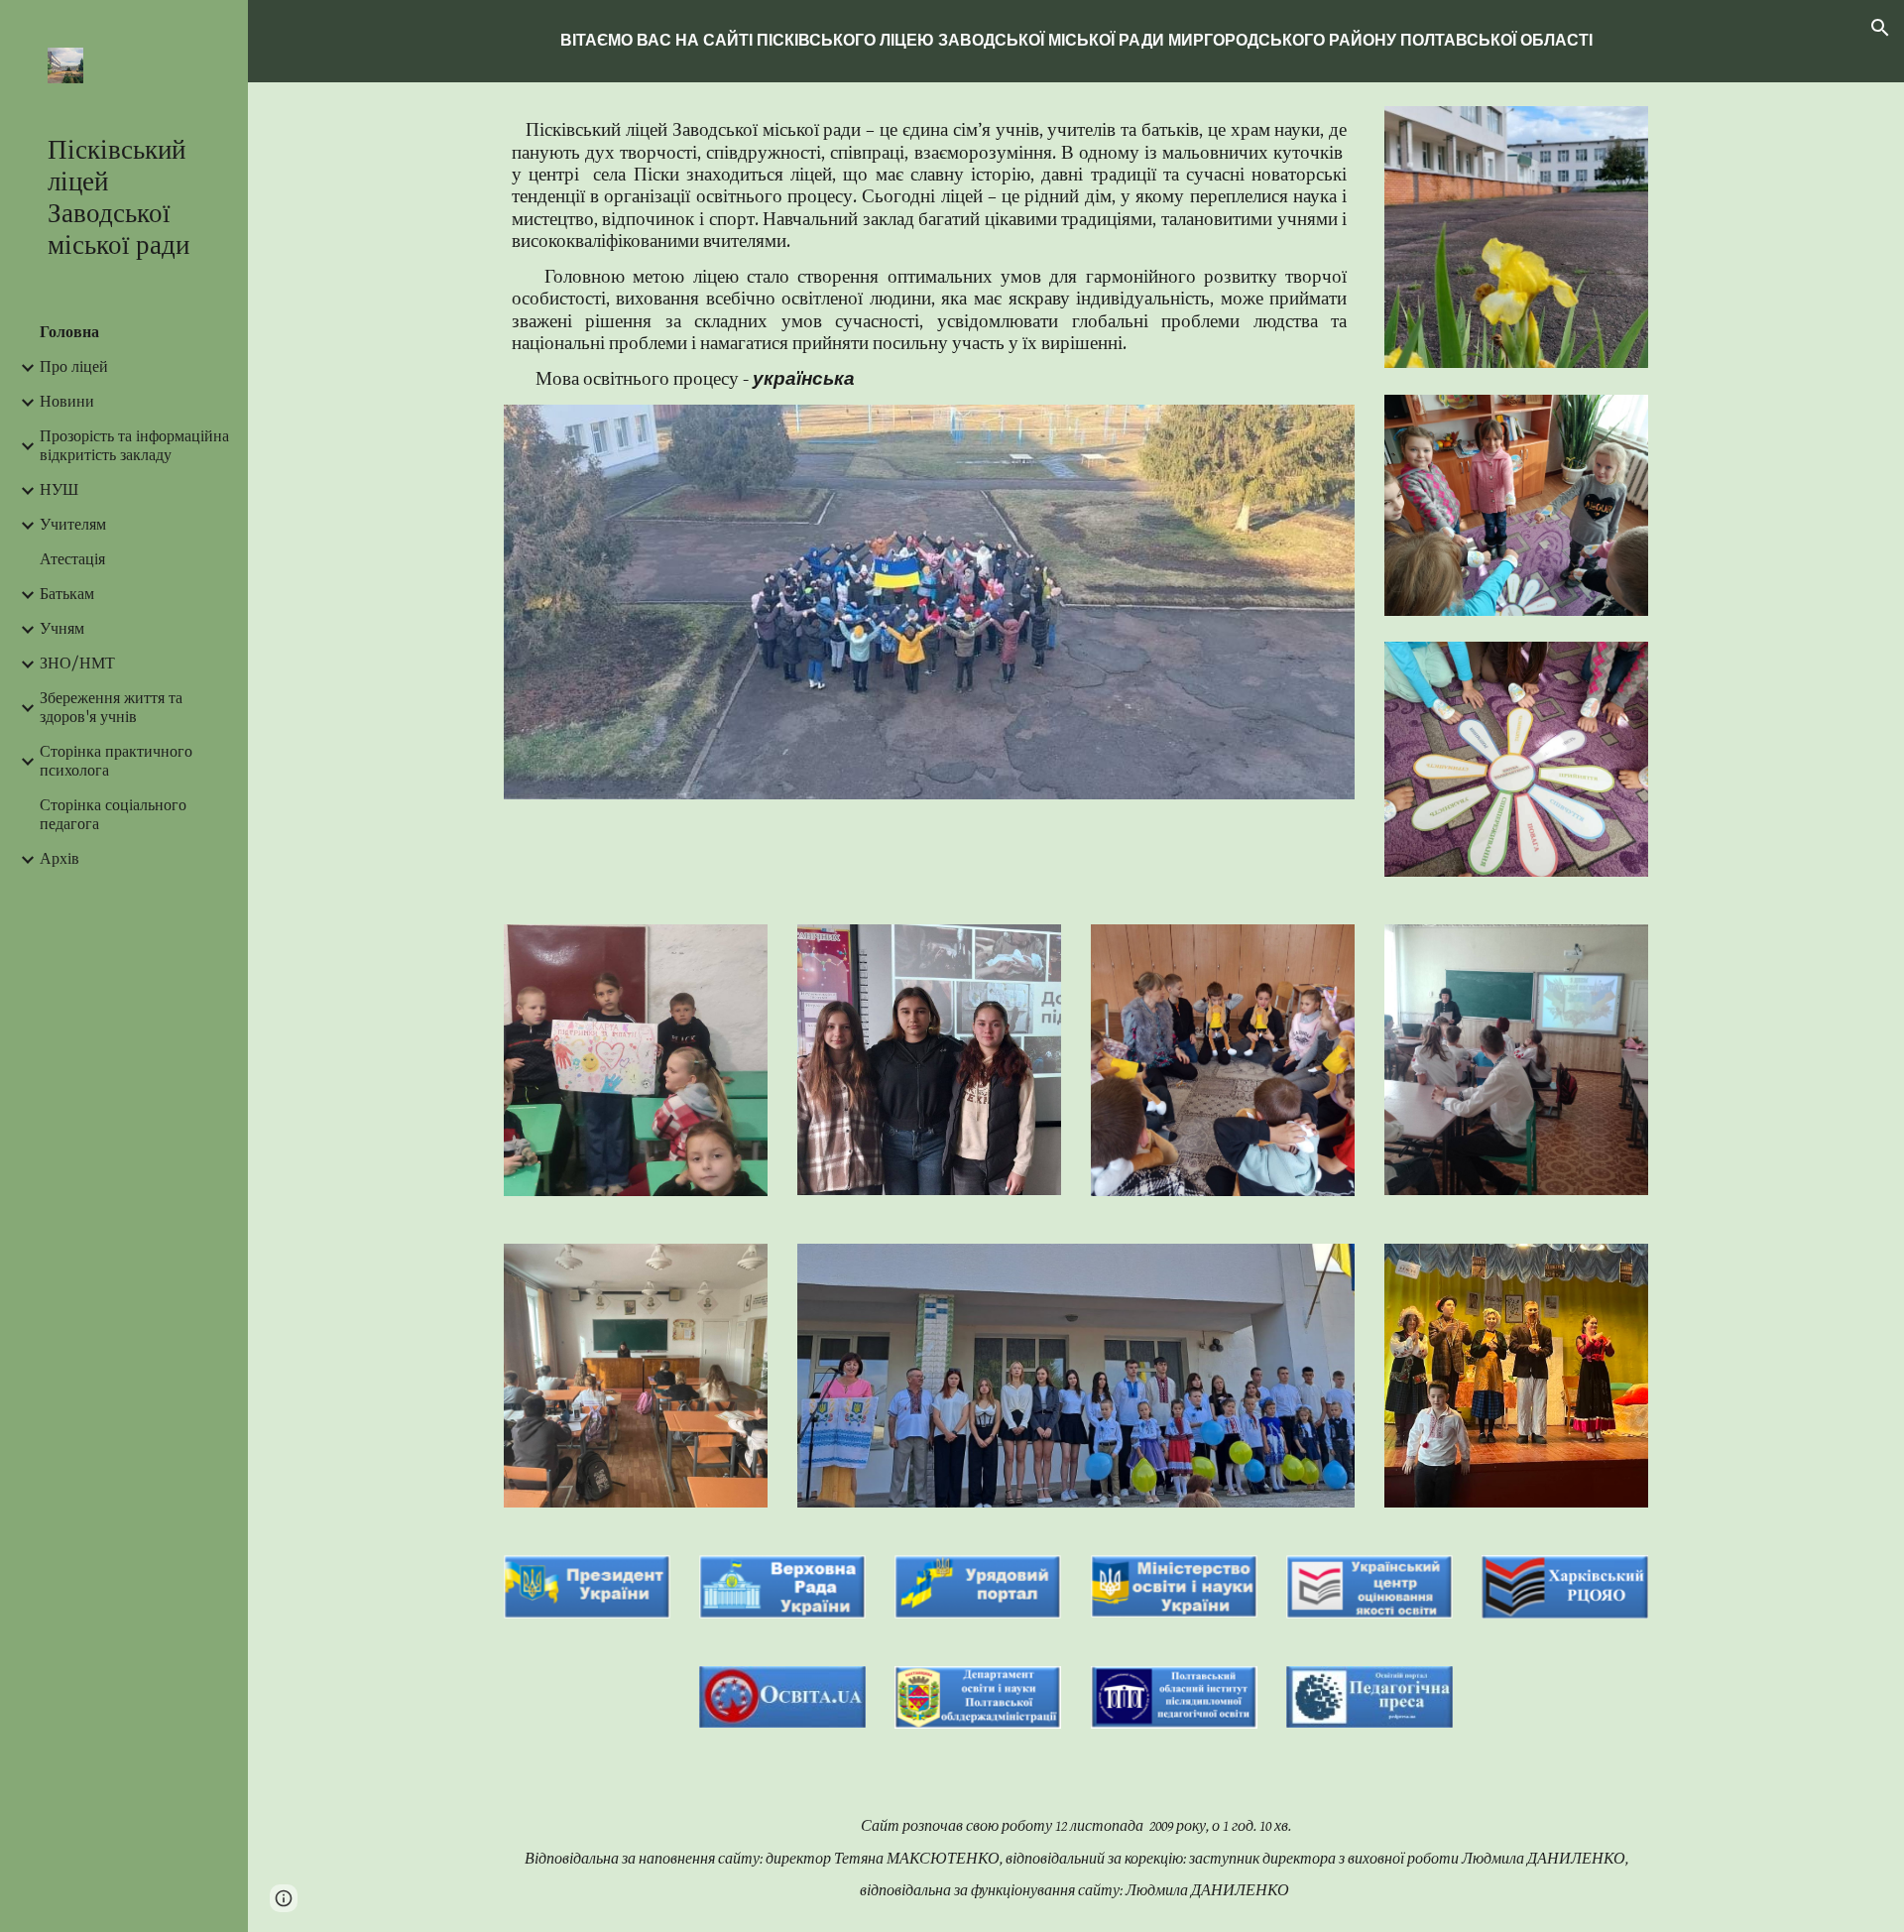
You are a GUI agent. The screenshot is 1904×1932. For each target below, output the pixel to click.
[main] (1076, 41)
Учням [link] (62, 629)
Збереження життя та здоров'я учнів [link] (111, 708)
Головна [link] (69, 333)
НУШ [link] (59, 490)
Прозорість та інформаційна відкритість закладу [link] (134, 446)
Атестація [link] (72, 560)
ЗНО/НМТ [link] (77, 664)
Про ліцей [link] (74, 367)
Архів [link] (59, 859)
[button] (1880, 28)
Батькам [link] (67, 595)
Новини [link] (67, 402)
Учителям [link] (73, 525)
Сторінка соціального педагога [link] (113, 815)
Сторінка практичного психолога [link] (116, 762)
